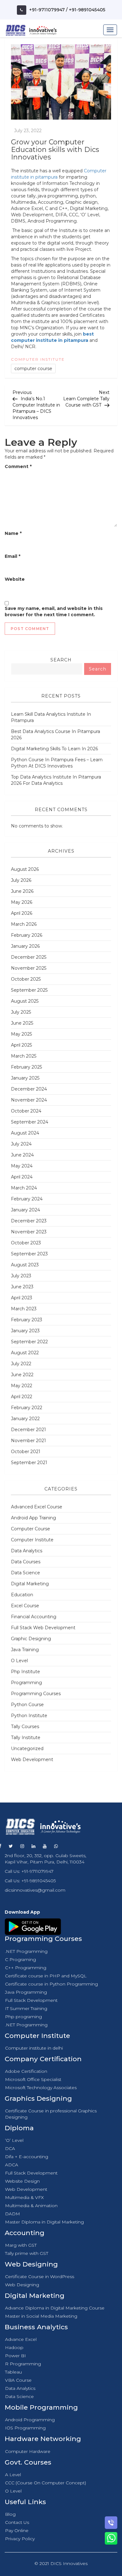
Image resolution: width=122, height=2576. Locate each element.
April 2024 (22, 1177)
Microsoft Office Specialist (33, 2079)
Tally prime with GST (27, 2253)
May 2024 (22, 1166)
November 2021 (28, 1441)
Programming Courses (36, 1694)
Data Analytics (27, 1551)
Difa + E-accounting (27, 2157)
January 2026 (25, 946)
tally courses (25, 1727)
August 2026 (25, 869)
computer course (33, 369)
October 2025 (26, 979)
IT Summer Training (26, 2008)
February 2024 (27, 1199)
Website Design (22, 2181)
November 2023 (29, 1232)
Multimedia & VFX (24, 2197)
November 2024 (29, 1100)
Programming (26, 1683)
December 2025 (29, 957)
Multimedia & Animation (31, 2206)
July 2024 (21, 1144)
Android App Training (33, 1518)
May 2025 (21, 1034)
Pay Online (17, 2530)
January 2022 (25, 1419)
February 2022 (27, 1408)
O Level (13, 2491)
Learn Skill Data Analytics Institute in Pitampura (51, 717)
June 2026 (22, 891)
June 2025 (22, 1023)
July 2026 (21, 880)
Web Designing (22, 2285)
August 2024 (25, 1133)
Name (13, 533)
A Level (13, 2475)
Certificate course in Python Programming (51, 1984)
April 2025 (21, 1045)
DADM (13, 2214)
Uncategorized (27, 1749)
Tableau (13, 2372)
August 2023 (25, 1265)
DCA (10, 2148)
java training (25, 1650)
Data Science (25, 1573)
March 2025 (24, 1056)
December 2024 (29, 1089)
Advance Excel (21, 2339)
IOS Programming (25, 2428)
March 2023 (24, 1309)
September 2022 (29, 1342)
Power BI (15, 2356)
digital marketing (30, 1584)
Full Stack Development (31, 2000)
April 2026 (22, 913)
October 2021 (26, 1452)
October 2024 (26, 1111)
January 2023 (25, 1331)
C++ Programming (26, 1968)
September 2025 (29, 990)
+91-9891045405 (87, 10)
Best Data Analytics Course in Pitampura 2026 (56, 735)
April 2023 (22, 1298)
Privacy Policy (20, 2539)
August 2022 (25, 1353)
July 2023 (21, 1276)
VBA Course (18, 2380)
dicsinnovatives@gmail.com (35, 1890)
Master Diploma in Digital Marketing (44, 2222)
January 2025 (25, 1078)
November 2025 (29, 968)
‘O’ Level (14, 2140)
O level (19, 1661)
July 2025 (21, 1012)
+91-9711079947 (47, 10)
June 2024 (22, 1155)
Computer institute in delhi (34, 2048)
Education (22, 1595)
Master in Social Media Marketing (41, 2316)
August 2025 (25, 1001)
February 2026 (27, 935)
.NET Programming (26, 1951)
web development (32, 1760)
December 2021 (28, 1430)
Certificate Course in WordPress (40, 2277)
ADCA (12, 2165)
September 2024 (30, 1122)
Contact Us (17, 2522)
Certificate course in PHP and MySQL (46, 1976)
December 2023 (29, 1221)
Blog (10, 2514)
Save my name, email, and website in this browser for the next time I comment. (54, 612)
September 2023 (29, 1254)
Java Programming (26, 1992)
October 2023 (26, 1243)
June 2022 (22, 1375)
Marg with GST (21, 2245)
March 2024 (24, 1188)
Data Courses (26, 1562)
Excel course (25, 1606)
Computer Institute (38, 359)
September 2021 (29, 1463)
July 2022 (21, 1364)
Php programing (23, 2017)
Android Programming (30, 2420)
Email (13, 556)
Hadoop (14, 2347)
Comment (18, 466)
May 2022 (22, 1386)
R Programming (23, 2364)
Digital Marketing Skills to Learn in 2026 (54, 749)
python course (27, 1705)
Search (61, 660)
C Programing (20, 1959)
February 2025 (26, 1067)
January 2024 (25, 1210)
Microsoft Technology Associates (41, 2088)
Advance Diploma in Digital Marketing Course (55, 2308)
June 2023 (22, 1287)
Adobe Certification (26, 2071)
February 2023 (27, 1320)
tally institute (26, 1738)
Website (15, 579)
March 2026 (24, 924)
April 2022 (22, 1397)
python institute (29, 1716)
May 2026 (22, 902)
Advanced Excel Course (37, 1507)
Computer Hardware (28, 2451)
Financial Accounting (34, 1617)
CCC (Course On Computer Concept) (46, 2483)
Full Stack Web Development (43, 1628)
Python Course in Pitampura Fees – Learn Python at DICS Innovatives (57, 763)
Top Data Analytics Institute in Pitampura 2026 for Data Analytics (56, 780)
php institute (25, 1672)
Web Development (26, 2189)
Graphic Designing (31, 1639)
